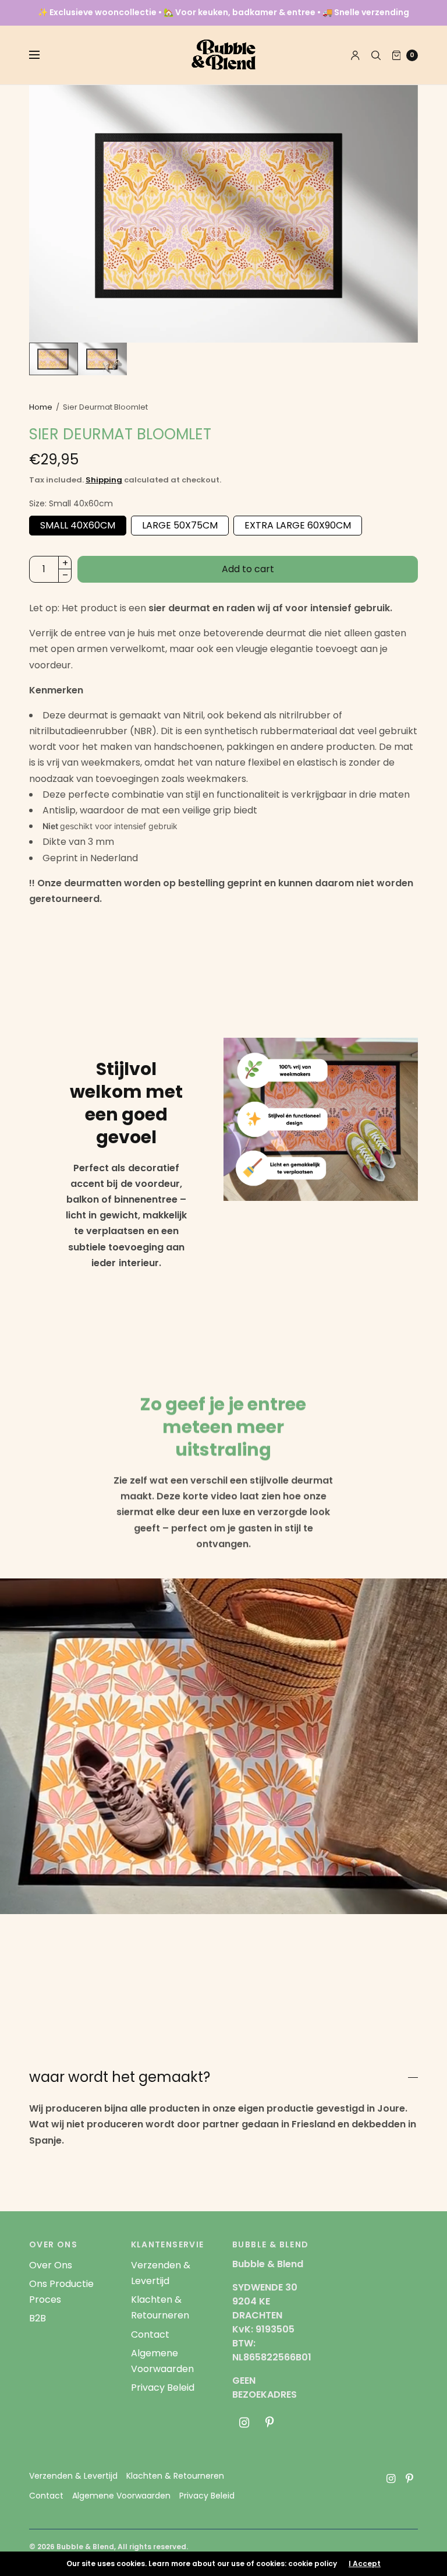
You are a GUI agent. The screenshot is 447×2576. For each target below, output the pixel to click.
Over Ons (51, 2265)
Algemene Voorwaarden (121, 2496)
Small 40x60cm (78, 524)
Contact (150, 2334)
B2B (38, 2318)
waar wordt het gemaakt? (120, 2077)
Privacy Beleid (163, 2388)
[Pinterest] (269, 2423)
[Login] (355, 55)
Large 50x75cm (180, 524)
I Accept (365, 2564)
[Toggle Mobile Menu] (42, 55)
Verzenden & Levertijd (73, 2476)
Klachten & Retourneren (175, 2476)
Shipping (104, 480)
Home (41, 407)
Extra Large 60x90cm (298, 524)
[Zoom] (223, 214)
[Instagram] (244, 2423)
